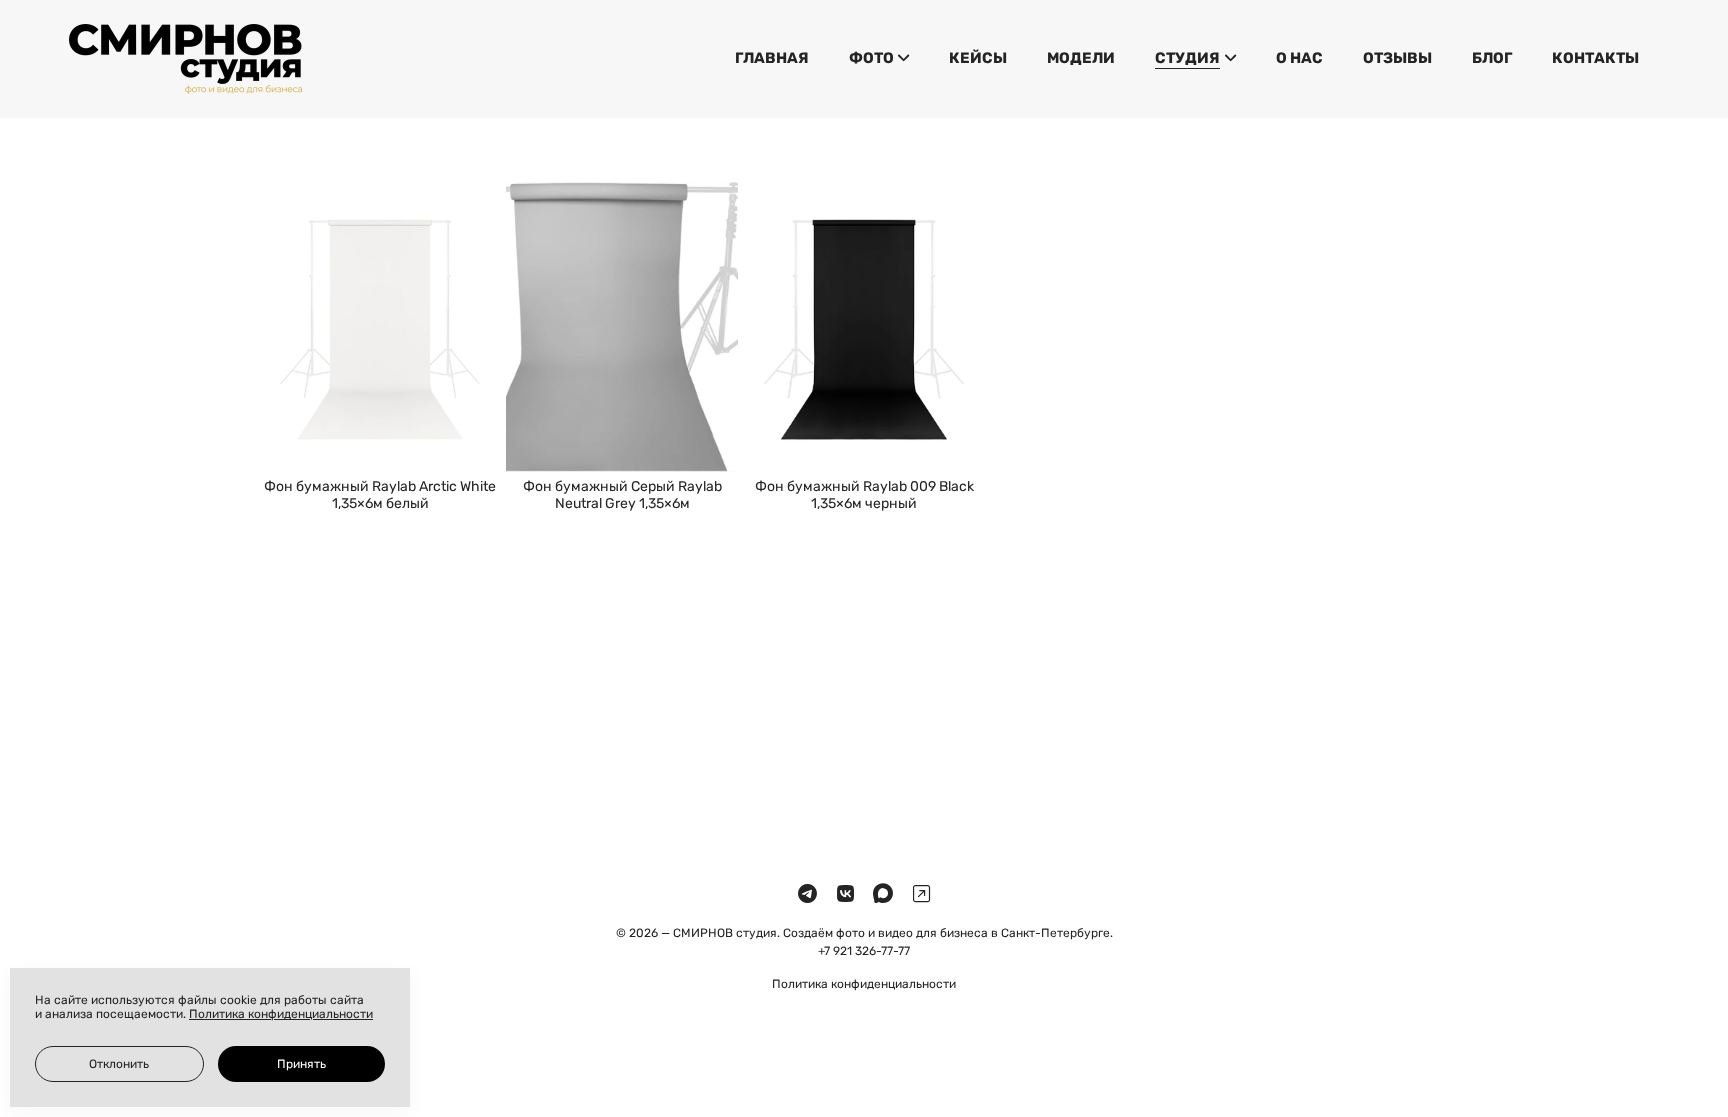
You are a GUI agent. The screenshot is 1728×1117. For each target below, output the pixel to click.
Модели (1081, 58)
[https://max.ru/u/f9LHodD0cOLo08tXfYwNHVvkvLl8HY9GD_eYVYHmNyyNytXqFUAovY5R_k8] (883, 894)
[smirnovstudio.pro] (185, 59)
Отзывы (1397, 58)
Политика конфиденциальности (864, 984)
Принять (301, 1064)
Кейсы (978, 58)
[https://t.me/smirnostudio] (807, 894)
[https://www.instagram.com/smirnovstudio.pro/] (921, 894)
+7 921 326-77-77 (864, 951)
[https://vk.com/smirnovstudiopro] (845, 894)
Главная (772, 58)
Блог (1492, 58)
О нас (1299, 58)
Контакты (1595, 58)
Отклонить (119, 1064)
